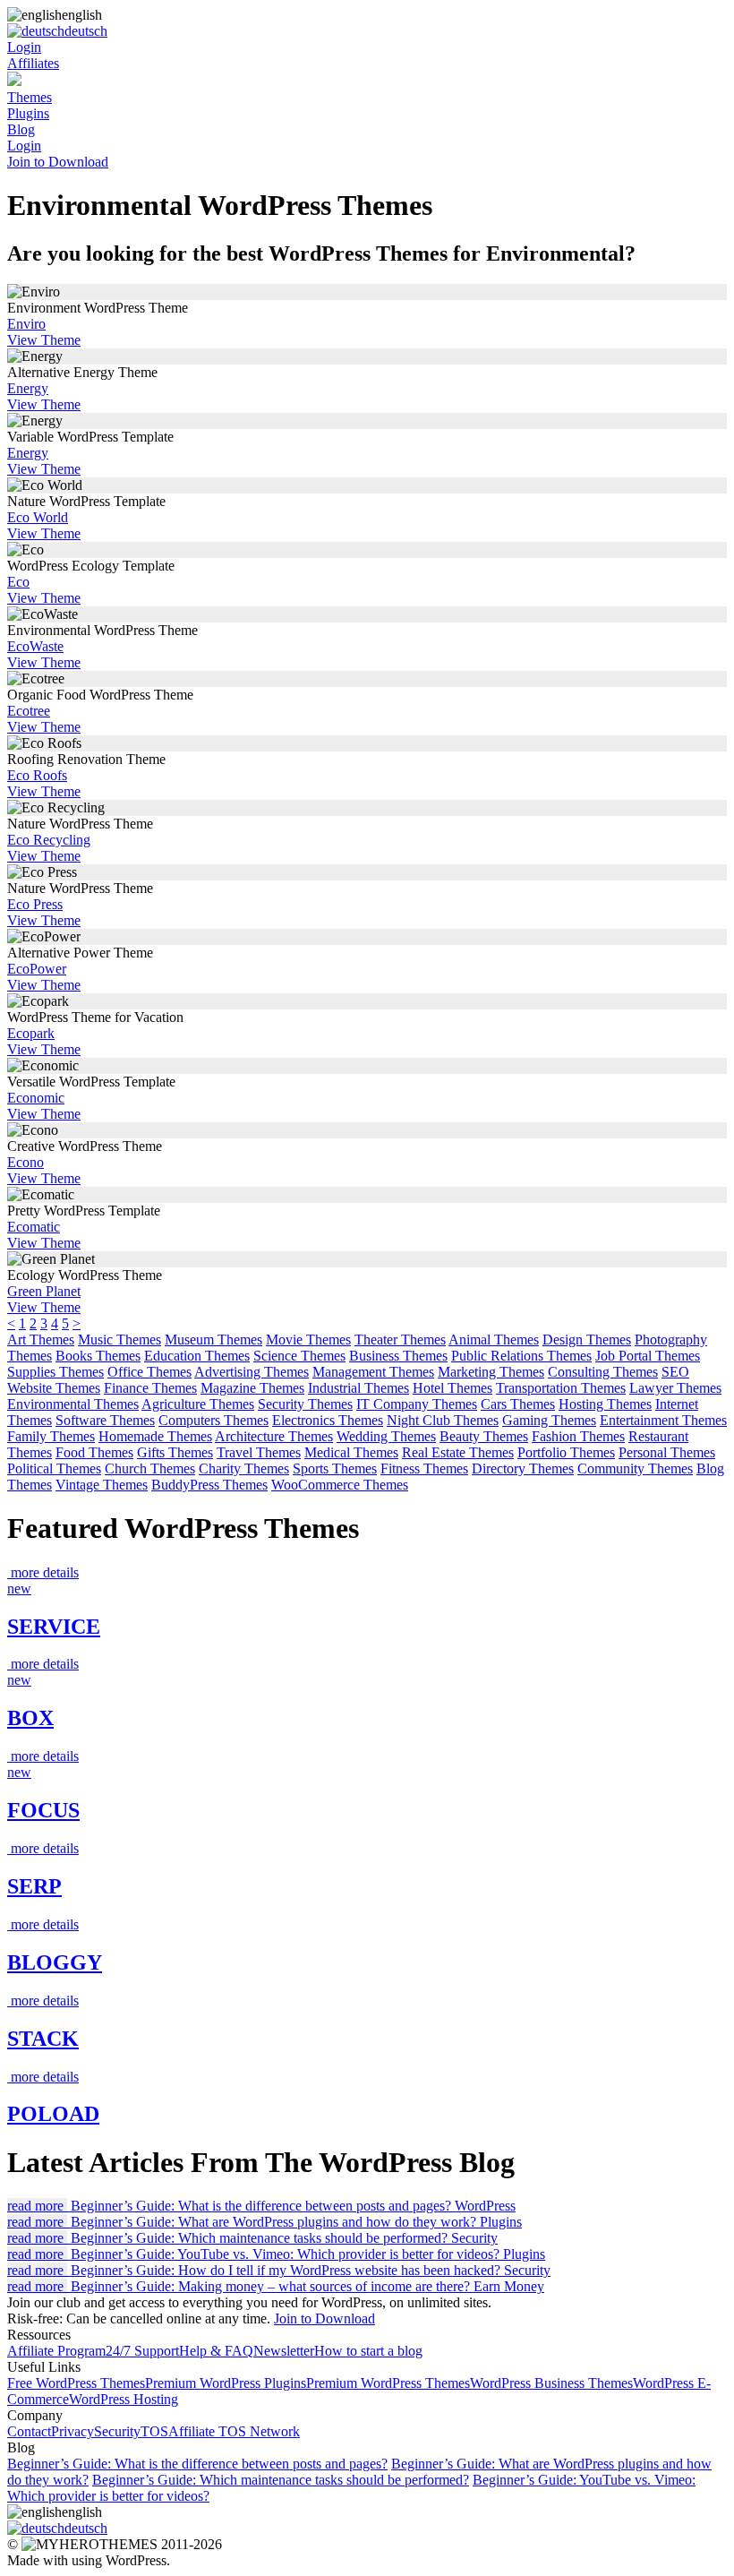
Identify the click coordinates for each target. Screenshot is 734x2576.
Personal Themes (667, 1452)
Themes (30, 97)
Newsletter (284, 2351)
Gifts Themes (175, 1452)
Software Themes (105, 1420)
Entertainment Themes (663, 1420)
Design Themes (587, 1340)
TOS (154, 2431)
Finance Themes (150, 1388)
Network (275, 2431)
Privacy (73, 2431)
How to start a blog (368, 2351)
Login (24, 47)
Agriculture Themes (198, 1404)
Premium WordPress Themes (388, 2383)
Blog (21, 129)
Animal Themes (494, 1340)
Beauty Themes (484, 1436)
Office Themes (149, 1372)
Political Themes (54, 1468)
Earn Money (509, 2286)
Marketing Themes (491, 1372)
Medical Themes (351, 1452)
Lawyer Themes (675, 1388)
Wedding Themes (386, 1436)
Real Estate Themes (458, 1452)
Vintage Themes (102, 1485)
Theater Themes (400, 1340)
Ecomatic (34, 1227)
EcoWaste (35, 646)
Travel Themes (259, 1452)
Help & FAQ (216, 2351)
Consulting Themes (603, 1372)
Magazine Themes (252, 1388)
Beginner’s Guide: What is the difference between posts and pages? (197, 2464)
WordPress (485, 2206)
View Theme (44, 340)
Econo (26, 1162)
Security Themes (305, 1404)
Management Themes (373, 1372)
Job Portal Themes (648, 1356)
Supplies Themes (55, 1372)
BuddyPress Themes (209, 1485)
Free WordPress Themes (76, 2383)
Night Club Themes (443, 1420)
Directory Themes (523, 1468)
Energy (28, 388)
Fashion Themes (578, 1436)
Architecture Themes (274, 1436)
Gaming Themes (549, 1420)
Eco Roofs (37, 775)
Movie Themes (308, 1340)
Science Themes (299, 1356)
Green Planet (44, 1291)
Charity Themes (244, 1468)
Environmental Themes (73, 1404)
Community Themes (635, 1468)
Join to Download (58, 162)
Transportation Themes (561, 1388)
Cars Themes (518, 1404)
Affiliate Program (56, 2351)
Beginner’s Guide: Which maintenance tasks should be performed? (281, 2480)
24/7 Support (142, 2351)
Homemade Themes (155, 1436)
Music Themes (119, 1340)
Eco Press (35, 904)
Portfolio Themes (566, 1452)
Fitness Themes (424, 1468)
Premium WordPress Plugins (226, 2383)
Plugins (28, 113)
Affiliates (33, 63)
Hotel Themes (452, 1388)
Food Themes (94, 1452)
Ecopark (31, 1033)
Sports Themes (335, 1468)
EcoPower (37, 969)
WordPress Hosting (124, 2399)
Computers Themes (213, 1420)
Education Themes (197, 1356)
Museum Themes (213, 1340)
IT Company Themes (417, 1404)
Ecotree (29, 711)
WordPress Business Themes (551, 2383)
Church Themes (150, 1468)
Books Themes (98, 1356)
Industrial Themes (358, 1388)
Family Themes (51, 1436)
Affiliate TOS (209, 2431)
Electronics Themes (328, 1420)
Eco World (38, 517)
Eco (18, 582)
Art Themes (41, 1340)
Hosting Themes (605, 1404)
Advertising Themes (252, 1372)
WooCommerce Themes (340, 1485)
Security (474, 2238)
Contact (29, 2431)
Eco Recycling (49, 840)
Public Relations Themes (521, 1356)
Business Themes (398, 1356)
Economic (36, 1098)
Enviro (26, 324)
